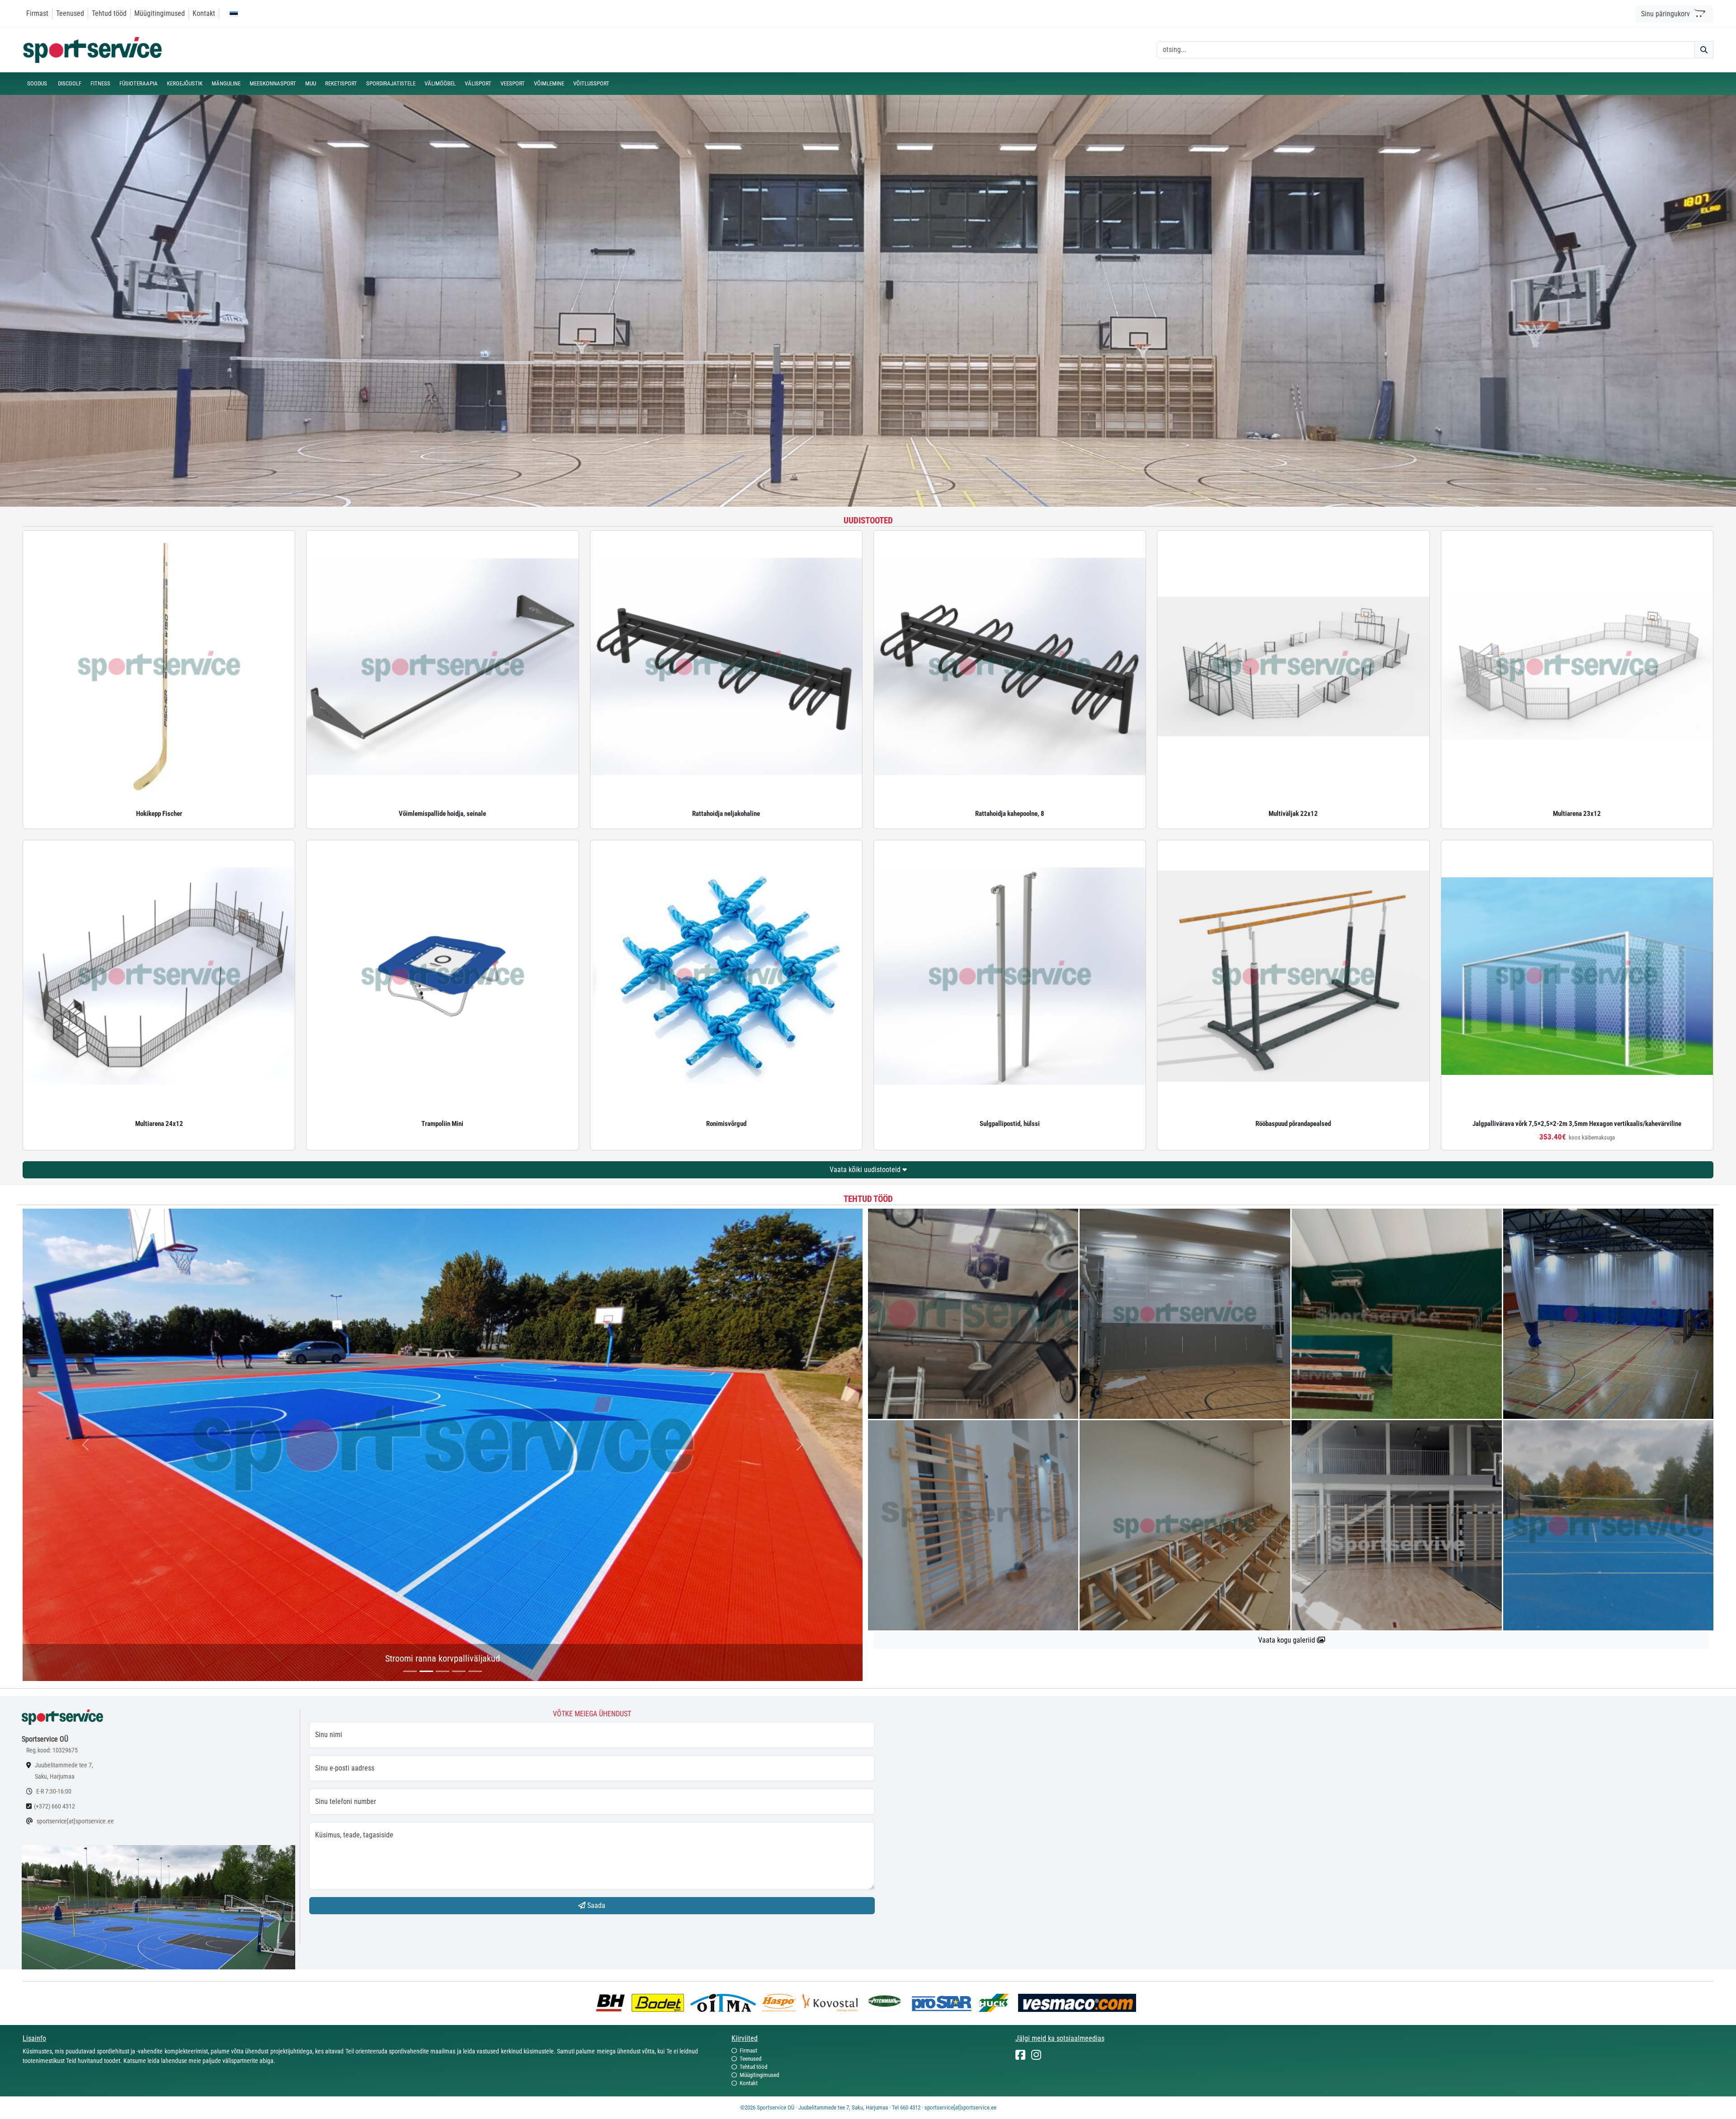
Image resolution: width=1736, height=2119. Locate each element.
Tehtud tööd (109, 13)
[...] (410, 1671)
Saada (595, 1905)
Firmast (37, 13)
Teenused (70, 13)
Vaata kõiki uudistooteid (866, 1170)
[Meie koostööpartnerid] (613, 2002)
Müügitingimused (160, 13)
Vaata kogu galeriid (1288, 1640)
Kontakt (204, 13)
